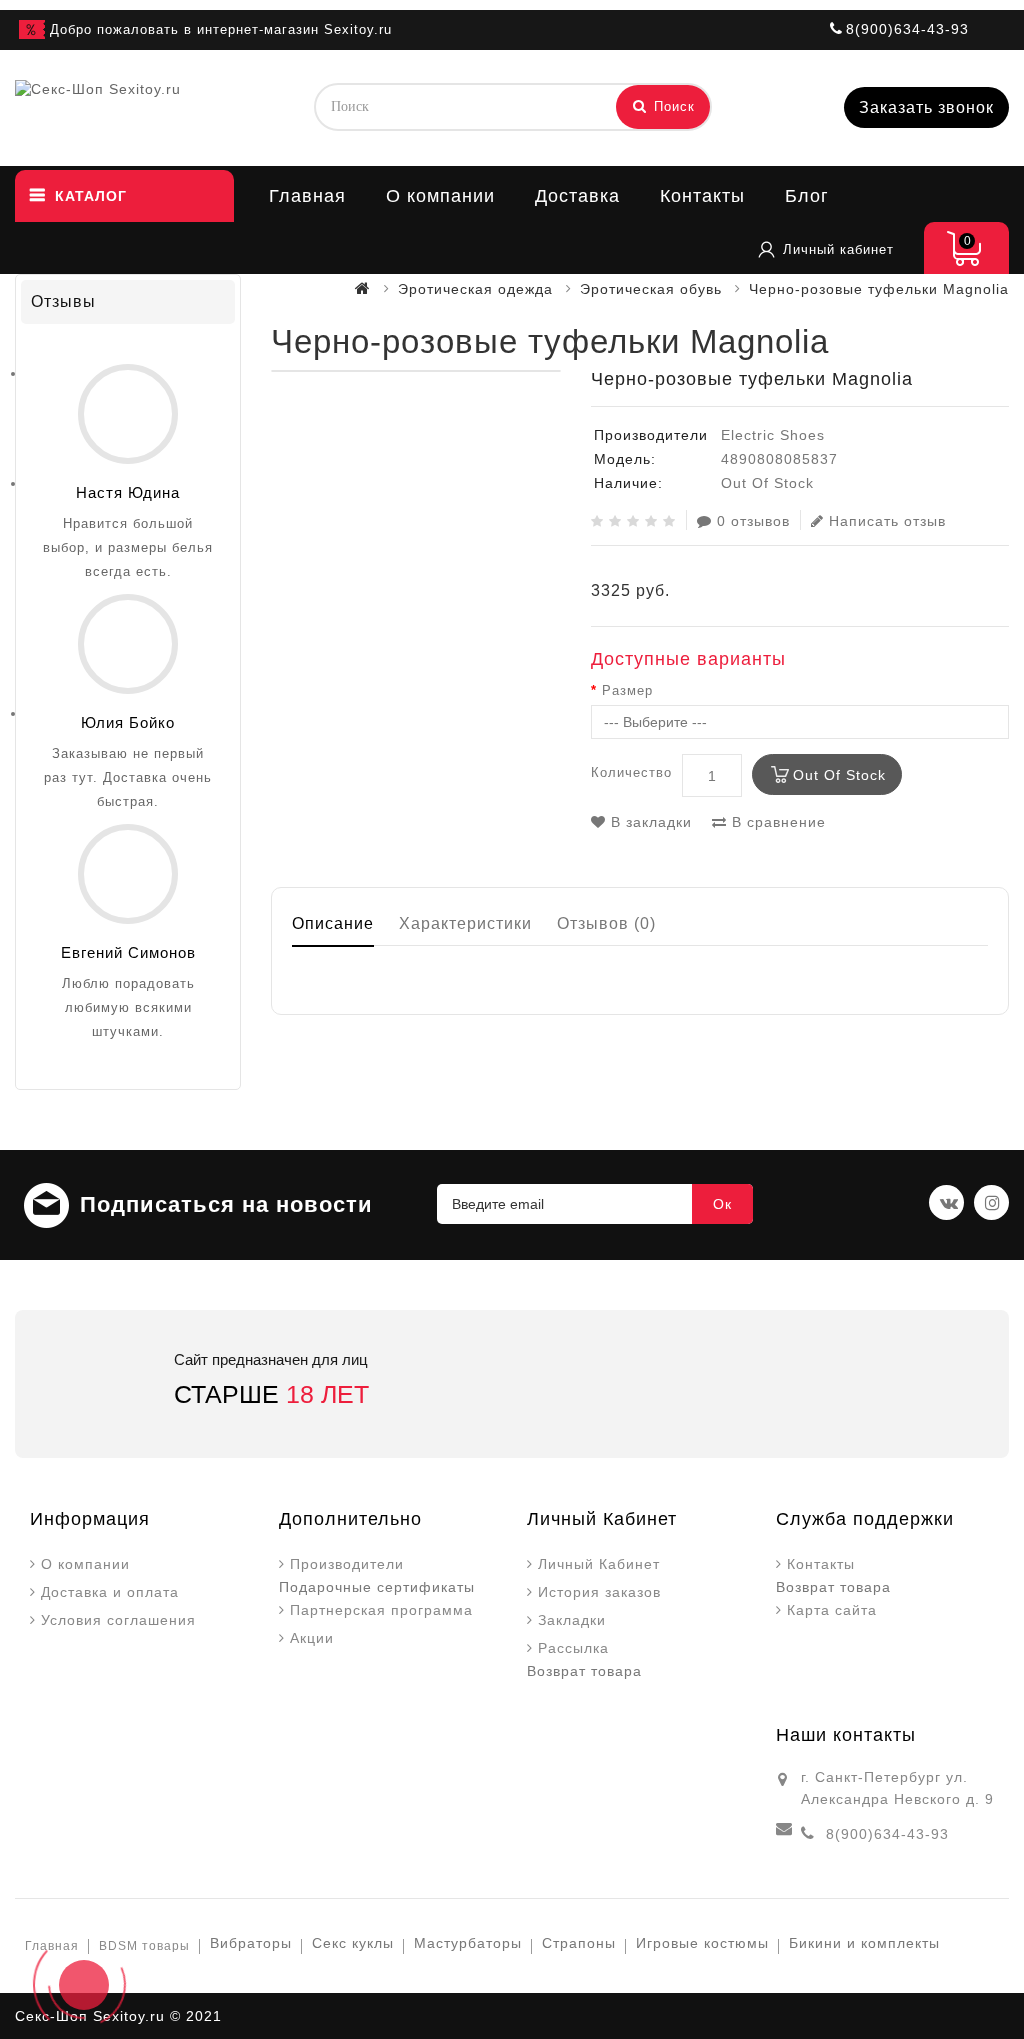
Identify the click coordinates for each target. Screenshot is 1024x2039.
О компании (440, 196)
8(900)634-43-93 (887, 1834)
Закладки (572, 1620)
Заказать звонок (926, 107)
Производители (347, 1564)
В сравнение (776, 822)
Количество (631, 772)
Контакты (702, 196)
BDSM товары (144, 1946)
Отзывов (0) (606, 923)
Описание (333, 923)
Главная (307, 196)
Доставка (577, 196)
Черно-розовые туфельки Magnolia (879, 289)
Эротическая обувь (651, 289)
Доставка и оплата (110, 1592)
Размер (627, 690)
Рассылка (573, 1648)
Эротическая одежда (475, 289)
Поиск (672, 106)
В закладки (649, 822)
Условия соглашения (118, 1620)
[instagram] (991, 1202)
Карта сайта (832, 1610)
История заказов (599, 1592)
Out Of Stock (839, 775)
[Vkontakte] (946, 1202)
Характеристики (465, 923)
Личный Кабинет (599, 1564)
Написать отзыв (887, 521)
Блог (807, 196)
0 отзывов (753, 521)
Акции (312, 1638)
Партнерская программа (381, 1610)
